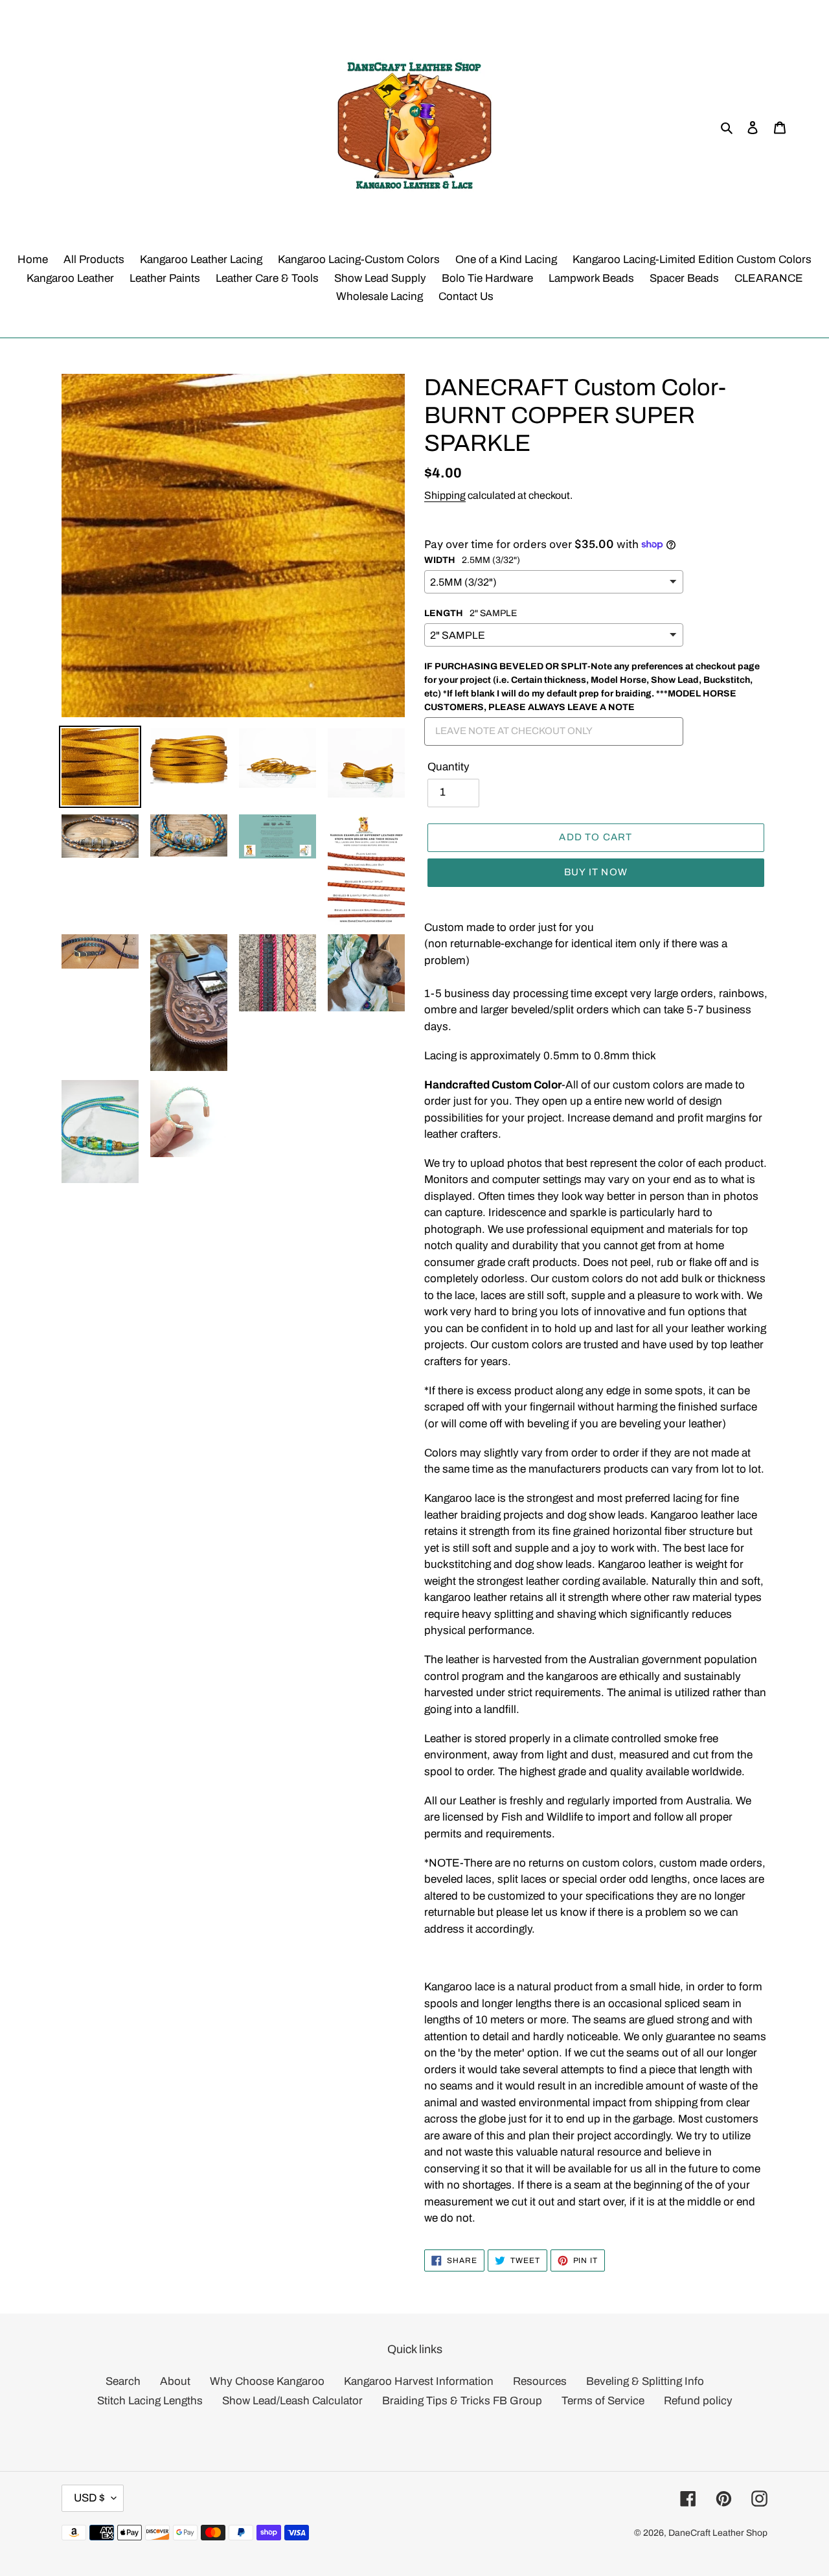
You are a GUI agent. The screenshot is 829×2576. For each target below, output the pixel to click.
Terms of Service (603, 2401)
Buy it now (596, 872)
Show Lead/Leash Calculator (292, 2401)
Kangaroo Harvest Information (419, 2381)
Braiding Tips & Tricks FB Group (462, 2401)
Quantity (449, 767)
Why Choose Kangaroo (267, 2381)
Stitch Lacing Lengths (150, 2401)
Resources (540, 2381)
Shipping (445, 495)
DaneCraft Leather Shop (718, 2533)
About (175, 2381)
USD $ (89, 2498)
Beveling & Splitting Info (645, 2381)
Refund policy (698, 2401)
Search (123, 2381)
